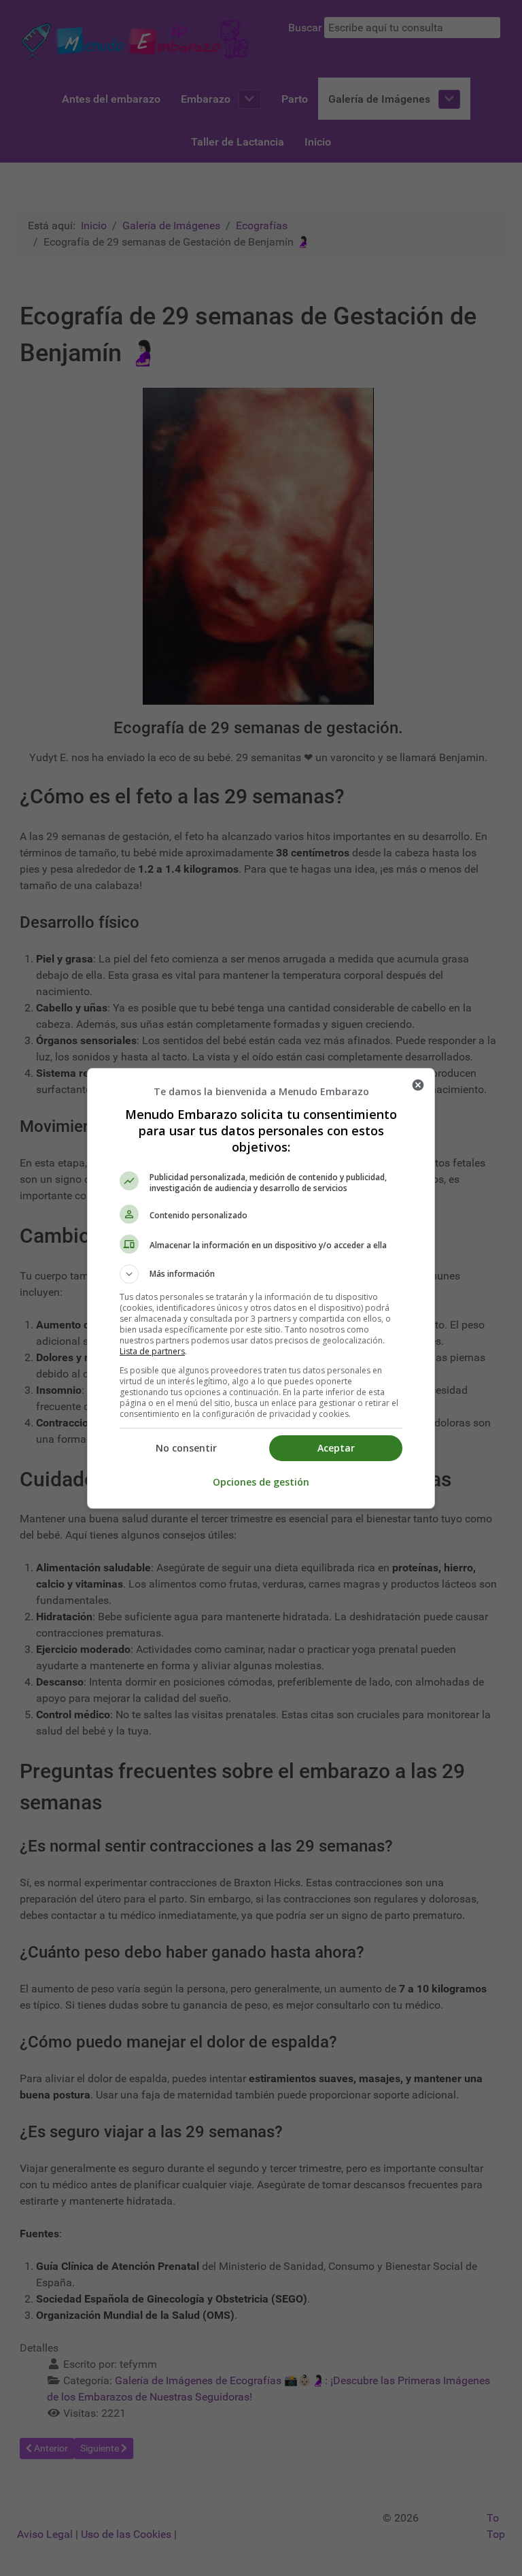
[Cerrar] (418, 1085)
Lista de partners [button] (152, 1351)
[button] (261, 1274)
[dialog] (261, 1288)
